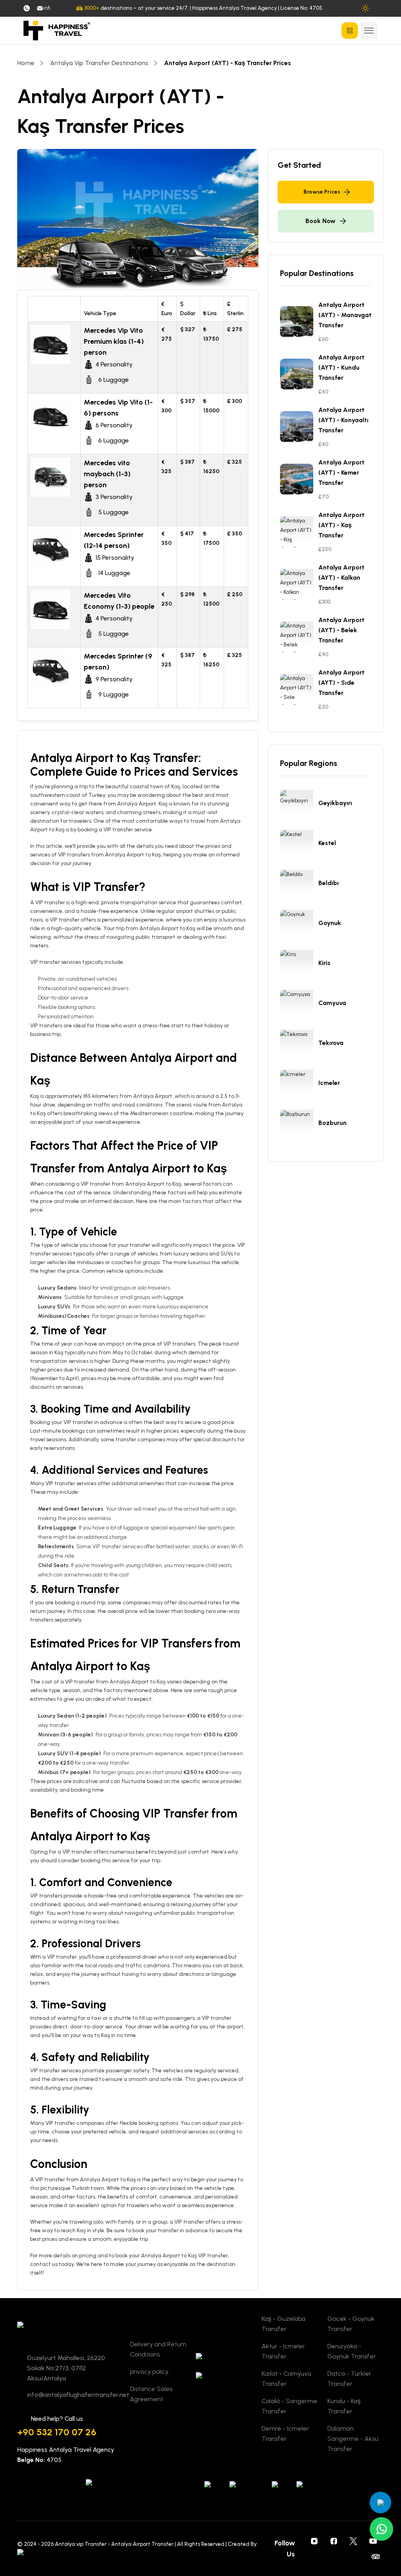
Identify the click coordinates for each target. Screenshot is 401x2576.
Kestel (327, 843)
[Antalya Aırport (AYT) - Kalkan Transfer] (299, 584)
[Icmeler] (299, 1085)
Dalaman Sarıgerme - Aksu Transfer (353, 2439)
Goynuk (330, 923)
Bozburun (332, 1123)
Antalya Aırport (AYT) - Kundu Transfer (341, 367)
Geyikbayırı (335, 803)
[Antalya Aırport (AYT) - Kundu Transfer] (299, 374)
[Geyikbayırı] (299, 805)
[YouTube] (373, 2541)
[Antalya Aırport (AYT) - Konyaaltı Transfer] (299, 427)
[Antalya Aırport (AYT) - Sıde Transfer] (299, 689)
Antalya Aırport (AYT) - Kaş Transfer (341, 525)
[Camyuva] (299, 1005)
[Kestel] (299, 845)
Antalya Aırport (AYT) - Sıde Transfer (341, 683)
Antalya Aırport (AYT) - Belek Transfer (341, 630)
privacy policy (149, 2372)
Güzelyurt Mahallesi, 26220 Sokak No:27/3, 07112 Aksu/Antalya (66, 2368)
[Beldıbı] (299, 885)
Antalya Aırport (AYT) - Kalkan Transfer (341, 578)
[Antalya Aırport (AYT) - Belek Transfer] (299, 637)
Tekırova (331, 1043)
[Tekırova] (299, 1045)
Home (26, 63)
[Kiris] (299, 965)
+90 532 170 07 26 (57, 2432)
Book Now (321, 221)
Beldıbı (329, 883)
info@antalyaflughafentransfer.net (47, 8)
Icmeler (329, 1083)
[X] (354, 2541)
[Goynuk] (299, 925)
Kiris (324, 963)
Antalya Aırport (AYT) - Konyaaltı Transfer (343, 420)
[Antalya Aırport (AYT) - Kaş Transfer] (299, 532)
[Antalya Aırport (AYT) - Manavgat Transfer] (299, 322)
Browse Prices (322, 192)
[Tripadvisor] (376, 2556)
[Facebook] (334, 2541)
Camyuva (332, 1003)
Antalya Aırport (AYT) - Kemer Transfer (341, 473)
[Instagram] (314, 2541)
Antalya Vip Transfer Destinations (99, 63)
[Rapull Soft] (34, 2553)
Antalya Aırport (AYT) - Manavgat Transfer (345, 315)
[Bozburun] (299, 1125)
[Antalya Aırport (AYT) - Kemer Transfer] (299, 479)
